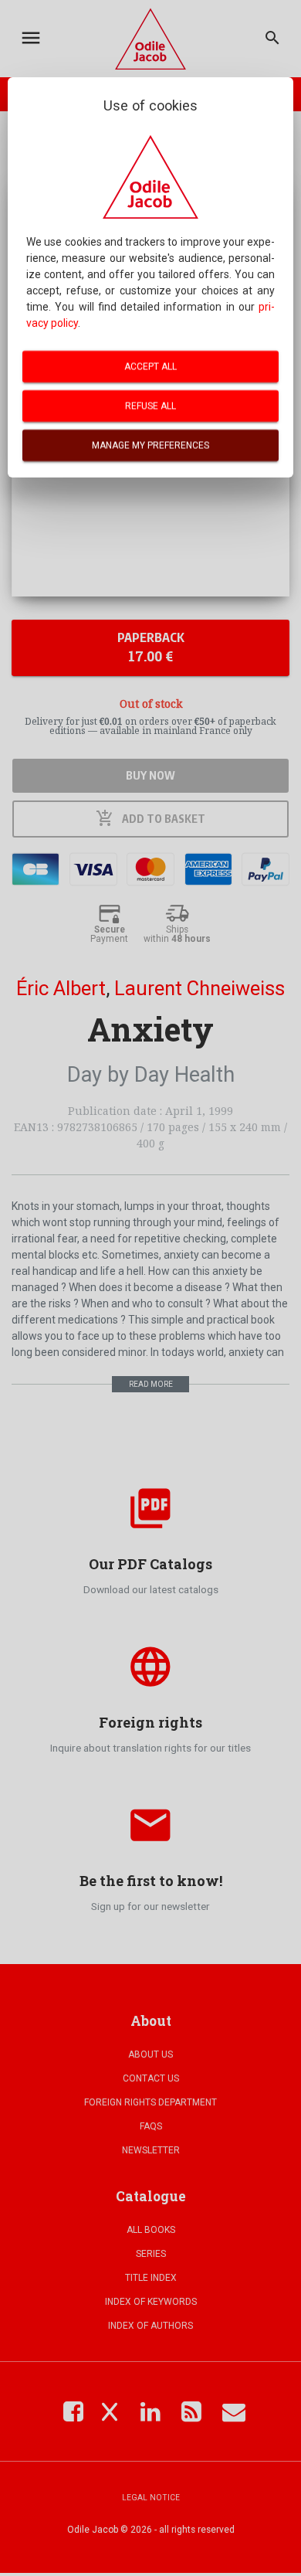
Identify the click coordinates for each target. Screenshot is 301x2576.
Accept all (150, 366)
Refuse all (150, 406)
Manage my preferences (150, 445)
